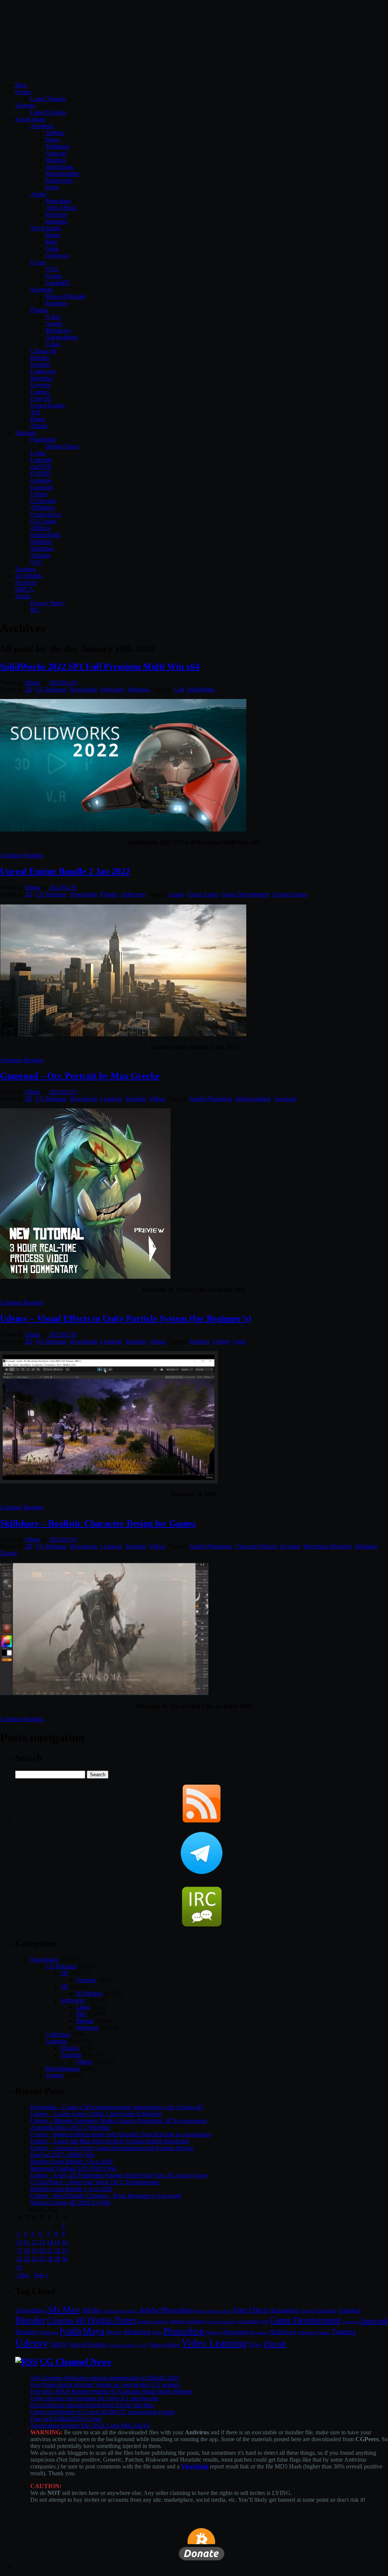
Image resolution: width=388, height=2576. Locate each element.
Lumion (40, 392)
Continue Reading (22, 855)
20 (42, 2251)
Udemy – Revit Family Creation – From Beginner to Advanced (106, 2196)
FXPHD (41, 474)
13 (42, 2242)
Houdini (40, 364)
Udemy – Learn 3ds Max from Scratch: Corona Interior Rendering (110, 2141)
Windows (139, 689)
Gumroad (42, 487)
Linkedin (41, 460)
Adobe (38, 194)
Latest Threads (48, 99)
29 (57, 2259)
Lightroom (48, 2333)
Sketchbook (60, 167)
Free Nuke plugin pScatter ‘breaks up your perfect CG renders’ (106, 2385)
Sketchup (41, 378)
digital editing (153, 2321)
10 (19, 2242)
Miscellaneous (63, 2068)
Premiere (56, 215)
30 (65, 2259)
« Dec (22, 2275)
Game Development (245, 894)
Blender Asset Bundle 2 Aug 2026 (71, 2162)
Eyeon (38, 262)
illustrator (57, 221)
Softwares (112, 689)
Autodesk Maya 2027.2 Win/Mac (70, 2127)
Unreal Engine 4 (123, 2345)
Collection (58, 2034)
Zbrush (39, 426)
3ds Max (63, 2309)
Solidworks (59, 180)
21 (50, 2251)
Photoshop (58, 201)
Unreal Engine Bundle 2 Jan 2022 (65, 871)
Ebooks (70, 2048)
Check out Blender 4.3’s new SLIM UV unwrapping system (102, 2412)
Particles (199, 1341)
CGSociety (44, 501)
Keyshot (40, 385)
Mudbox (56, 160)
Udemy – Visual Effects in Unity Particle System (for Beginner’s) (126, 1318)
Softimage (58, 146)
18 (27, 2251)
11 (27, 2242)
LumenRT (58, 283)
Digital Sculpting (221, 2322)
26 (34, 2259)
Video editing (164, 2344)
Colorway (57, 255)
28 (50, 2259)
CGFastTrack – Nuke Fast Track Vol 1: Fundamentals (95, 2182)
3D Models (29, 576)
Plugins (39, 310)
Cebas (53, 344)
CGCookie (43, 521)
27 (42, 2259)
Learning (111, 1099)
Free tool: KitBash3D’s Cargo (66, 2419)
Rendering (259, 2333)
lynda (70, 2331)
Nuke (52, 249)
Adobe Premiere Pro (213, 2311)
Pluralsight (43, 439)
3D (64, 1987)
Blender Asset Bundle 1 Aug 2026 (71, 2189)
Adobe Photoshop (211, 1099)
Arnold (54, 324)
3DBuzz (40, 528)
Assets (176, 894)
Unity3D (41, 399)
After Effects (250, 2310)
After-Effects (61, 208)
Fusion (54, 276)
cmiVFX (41, 467)
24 (19, 2259)
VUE (52, 269)
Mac (81, 2014)
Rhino (38, 419)
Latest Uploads (48, 112)
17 (19, 2251)
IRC (35, 610)
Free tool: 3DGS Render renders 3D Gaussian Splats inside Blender (111, 2391)
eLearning (248, 2321)
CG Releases (51, 689)
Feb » (41, 2275)
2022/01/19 (63, 683)
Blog (21, 85)
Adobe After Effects (120, 2311)
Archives (26, 583)
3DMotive (43, 508)
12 (34, 2242)
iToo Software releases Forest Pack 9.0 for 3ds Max (92, 2405)
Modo (53, 235)
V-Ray (53, 317)
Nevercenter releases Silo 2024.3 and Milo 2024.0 (90, 2425)
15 (57, 2242)
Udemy (39, 494)
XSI (35, 412)
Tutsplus (40, 555)
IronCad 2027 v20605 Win (63, 2155)
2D (29, 689)
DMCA (24, 589)
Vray (255, 2344)
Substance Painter (314, 2333)
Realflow (56, 303)
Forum (23, 92)
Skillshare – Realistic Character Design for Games (98, 1523)
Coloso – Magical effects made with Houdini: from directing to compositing (121, 2134)
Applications (30, 119)
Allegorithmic (62, 337)
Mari (51, 242)
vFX (143, 2345)
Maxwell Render (66, 296)
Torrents (25, 105)
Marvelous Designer (327, 1546)
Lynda (38, 453)
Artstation (325, 2311)
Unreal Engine (48, 405)
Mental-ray (59, 330)
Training (344, 2332)
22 (57, 2251)
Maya (52, 140)
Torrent (54, 2075)
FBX (265, 2322)
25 (27, 2259)
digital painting (253, 1099)
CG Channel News (75, 2362)
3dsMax (55, 133)
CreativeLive (46, 514)
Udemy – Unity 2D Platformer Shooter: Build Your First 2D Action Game (119, 2175)
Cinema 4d (43, 351)
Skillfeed (41, 542)
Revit (52, 187)
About (23, 596)
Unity (240, 1341)
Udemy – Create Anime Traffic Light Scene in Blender (96, 2114)
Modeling (137, 2332)
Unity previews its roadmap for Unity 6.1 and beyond (94, 2398)
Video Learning (214, 2343)
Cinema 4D (66, 2320)
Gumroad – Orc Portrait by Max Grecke (80, 1076)
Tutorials (26, 433)
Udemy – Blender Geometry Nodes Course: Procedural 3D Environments (119, 2121)
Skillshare (42, 548)
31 (19, 2267)
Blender (40, 358)
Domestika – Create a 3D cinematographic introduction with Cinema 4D (117, 2107)
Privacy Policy (48, 603)
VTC (37, 562)
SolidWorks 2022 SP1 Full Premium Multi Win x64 (100, 666)
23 (65, 2251)
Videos (157, 1099)
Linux (83, 2007)
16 (65, 2242)
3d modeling (30, 2311)
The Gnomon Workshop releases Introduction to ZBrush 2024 (105, 2378)
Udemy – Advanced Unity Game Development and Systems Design (112, 2148)
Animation (284, 2310)
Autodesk (42, 126)
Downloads (84, 689)
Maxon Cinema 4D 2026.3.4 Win (70, 2202)
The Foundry (46, 228)
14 (50, 2242)
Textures (25, 569)
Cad (179, 689)
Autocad (56, 153)
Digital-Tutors (62, 446)
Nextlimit (41, 289)
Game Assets (203, 894)
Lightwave (43, 371)
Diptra (33, 683)
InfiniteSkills (45, 535)
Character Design (256, 1546)
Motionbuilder (63, 174)
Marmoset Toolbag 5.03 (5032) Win (73, 2168)
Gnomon (41, 480)
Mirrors (114, 2332)
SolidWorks (201, 689)
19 (34, 2251)
